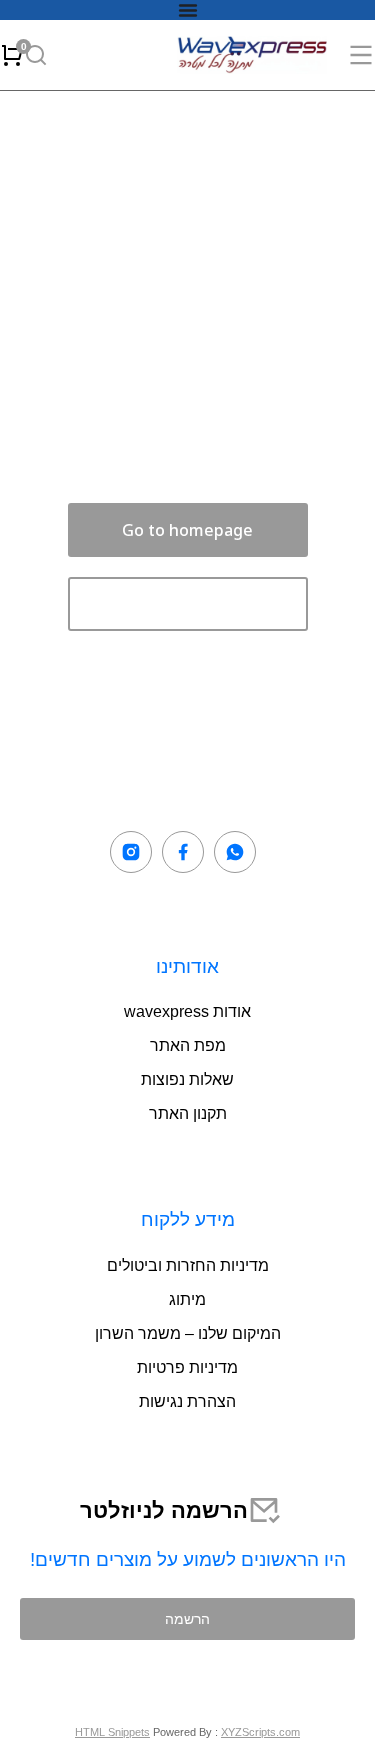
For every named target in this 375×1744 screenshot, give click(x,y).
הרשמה (187, 1618)
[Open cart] (12, 55)
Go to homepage (187, 530)
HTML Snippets (112, 1732)
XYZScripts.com (260, 1732)
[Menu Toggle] (188, 10)
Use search (187, 604)
